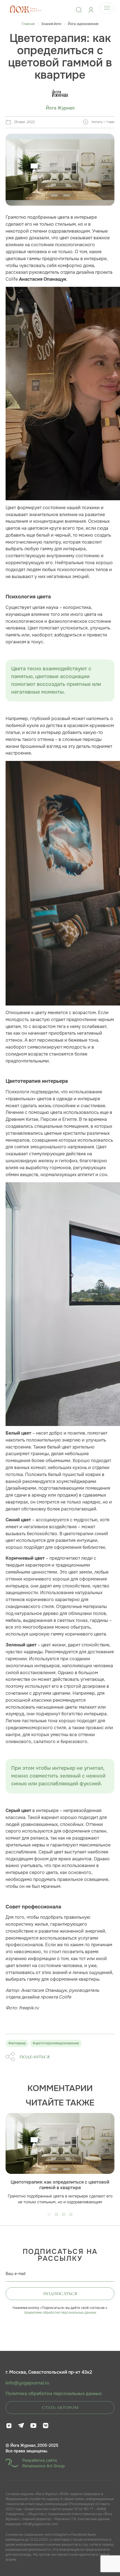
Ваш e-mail (15, 2274)
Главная (28, 24)
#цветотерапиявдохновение (56, 2043)
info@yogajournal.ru (27, 2383)
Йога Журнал (60, 108)
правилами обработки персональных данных (60, 2313)
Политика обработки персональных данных (54, 2394)
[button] (49, 2214)
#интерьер (17, 2043)
